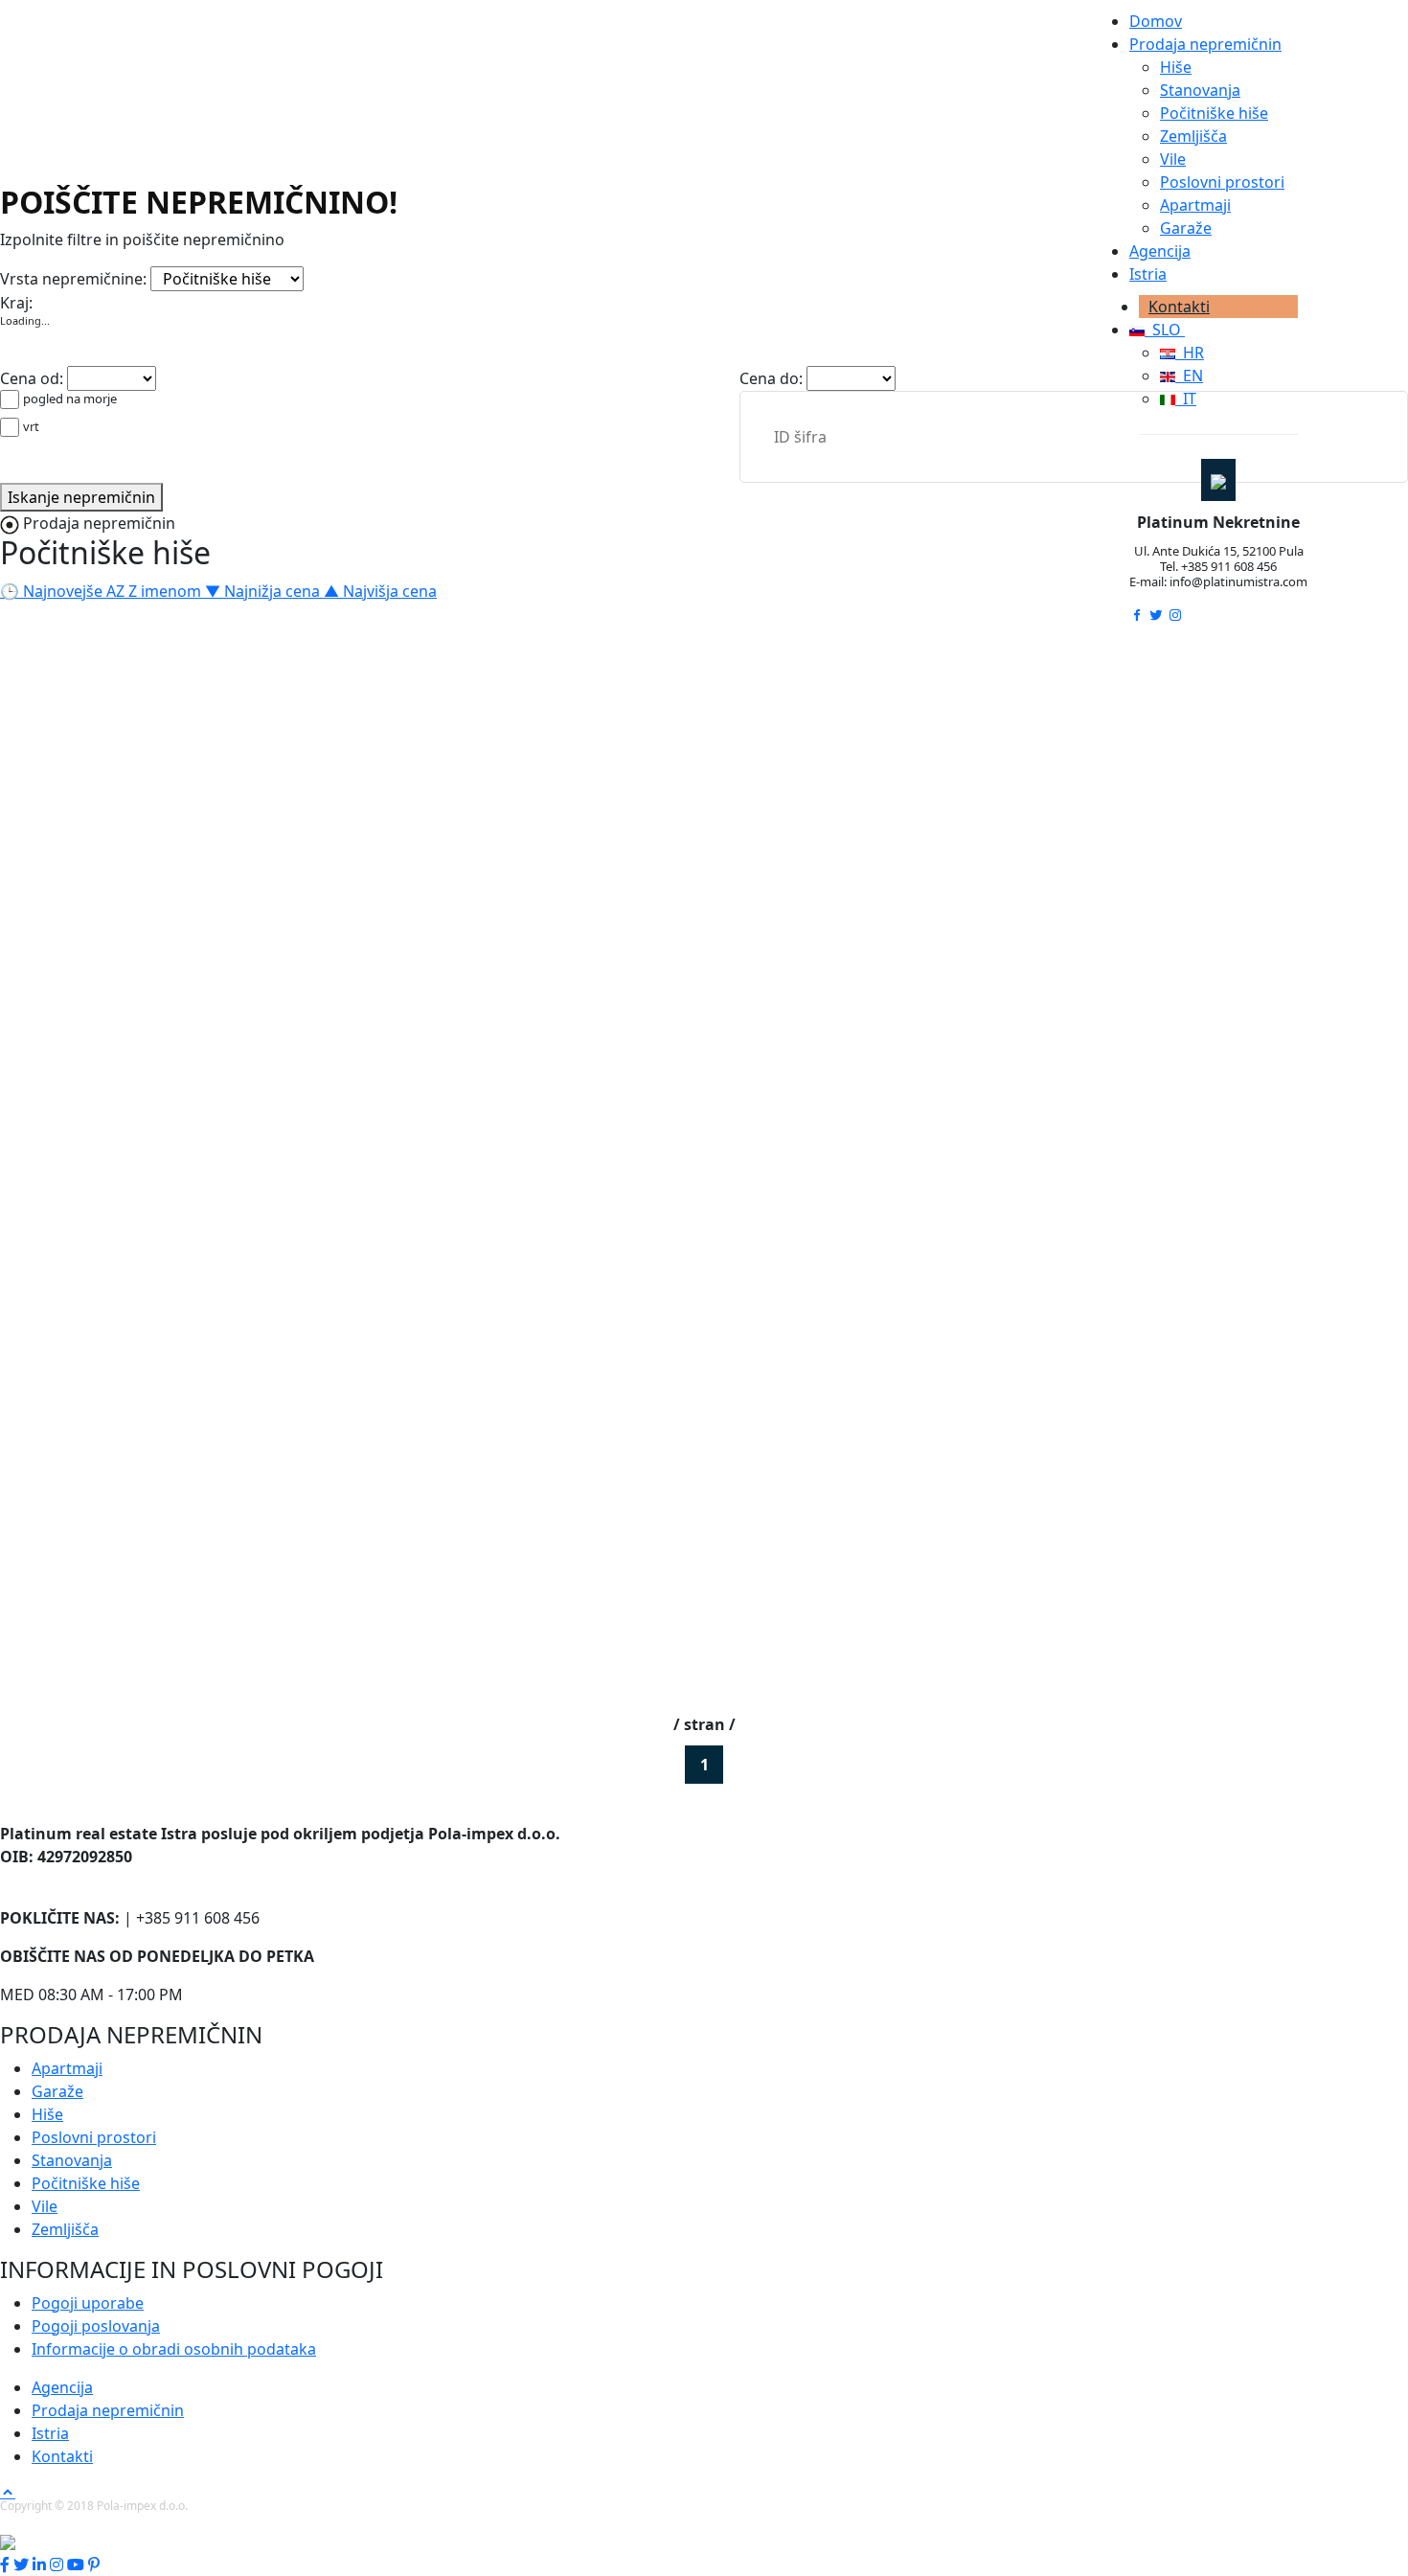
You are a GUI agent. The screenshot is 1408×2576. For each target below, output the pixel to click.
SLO (1165, 330)
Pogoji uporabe (88, 2303)
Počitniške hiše (1214, 113)
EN (1189, 376)
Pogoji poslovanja (96, 2326)
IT (1186, 399)
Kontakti (1179, 307)
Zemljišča (1193, 136)
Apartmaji (1195, 205)
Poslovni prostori (1222, 182)
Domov (1156, 21)
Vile (1173, 159)
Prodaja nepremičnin (1205, 44)
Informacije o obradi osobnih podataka (174, 2349)
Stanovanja (1200, 90)
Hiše (1176, 67)
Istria (1148, 274)
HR (1190, 353)
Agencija (1160, 251)
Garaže (1186, 228)
